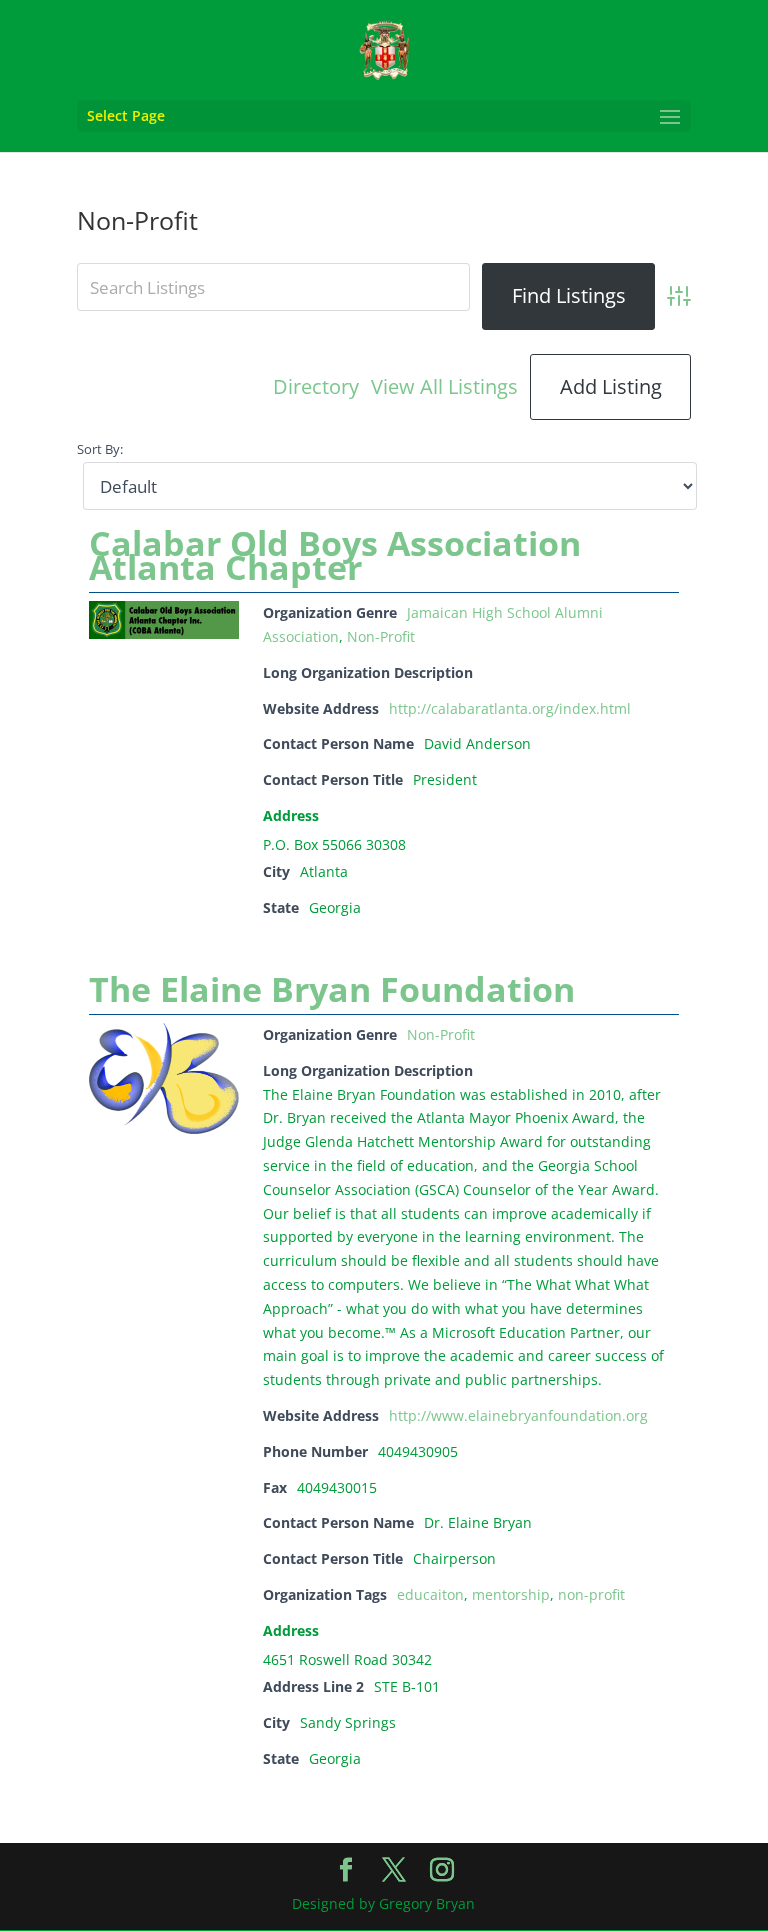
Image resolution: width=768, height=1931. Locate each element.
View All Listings (444, 387)
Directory (316, 387)
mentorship (511, 1594)
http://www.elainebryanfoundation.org (518, 1415)
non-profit (591, 1594)
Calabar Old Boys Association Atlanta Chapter (335, 555)
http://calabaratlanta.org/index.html (510, 708)
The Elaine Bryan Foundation (332, 989)
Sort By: (100, 449)
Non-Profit (381, 636)
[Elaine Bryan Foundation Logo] (164, 1128)
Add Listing (611, 386)
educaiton (430, 1594)
